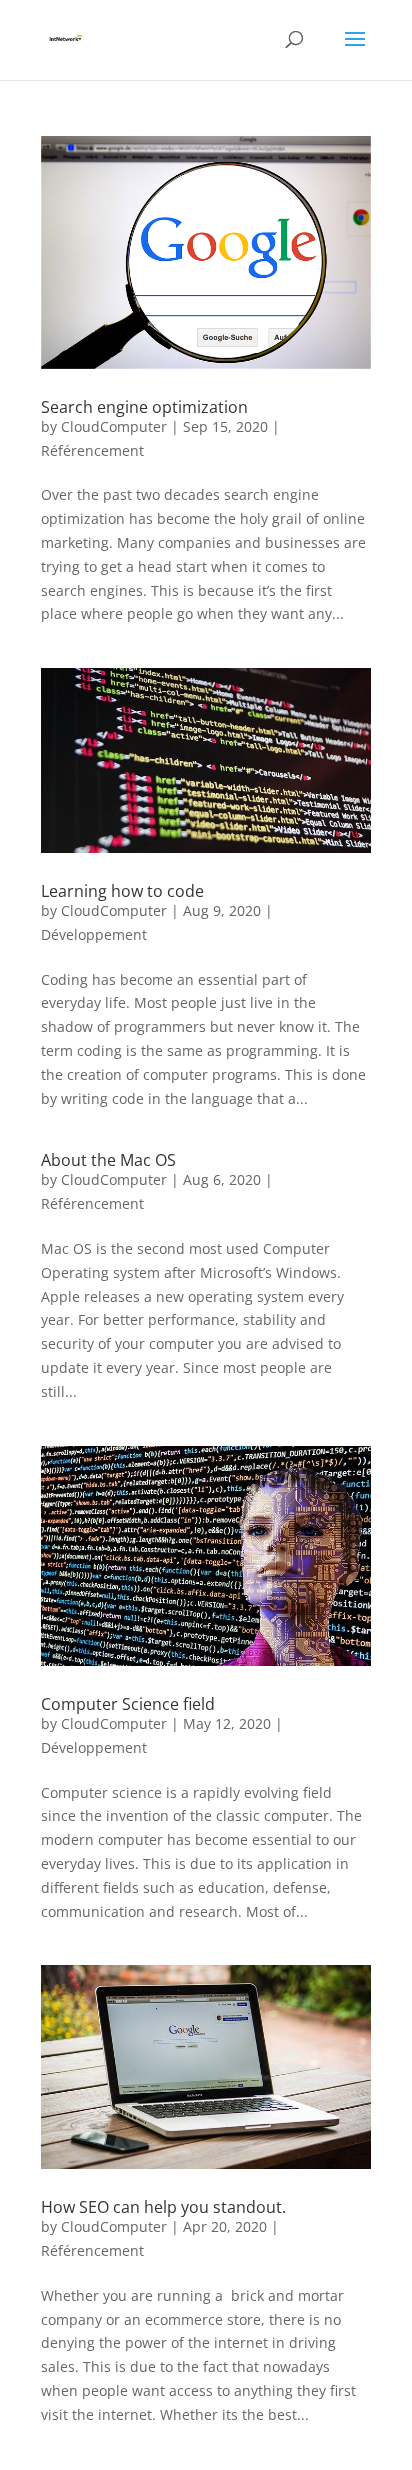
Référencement (92, 450)
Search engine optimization (144, 407)
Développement (94, 934)
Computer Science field (128, 1704)
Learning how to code (122, 891)
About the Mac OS (108, 1160)
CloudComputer (114, 426)
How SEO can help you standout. (163, 2207)
